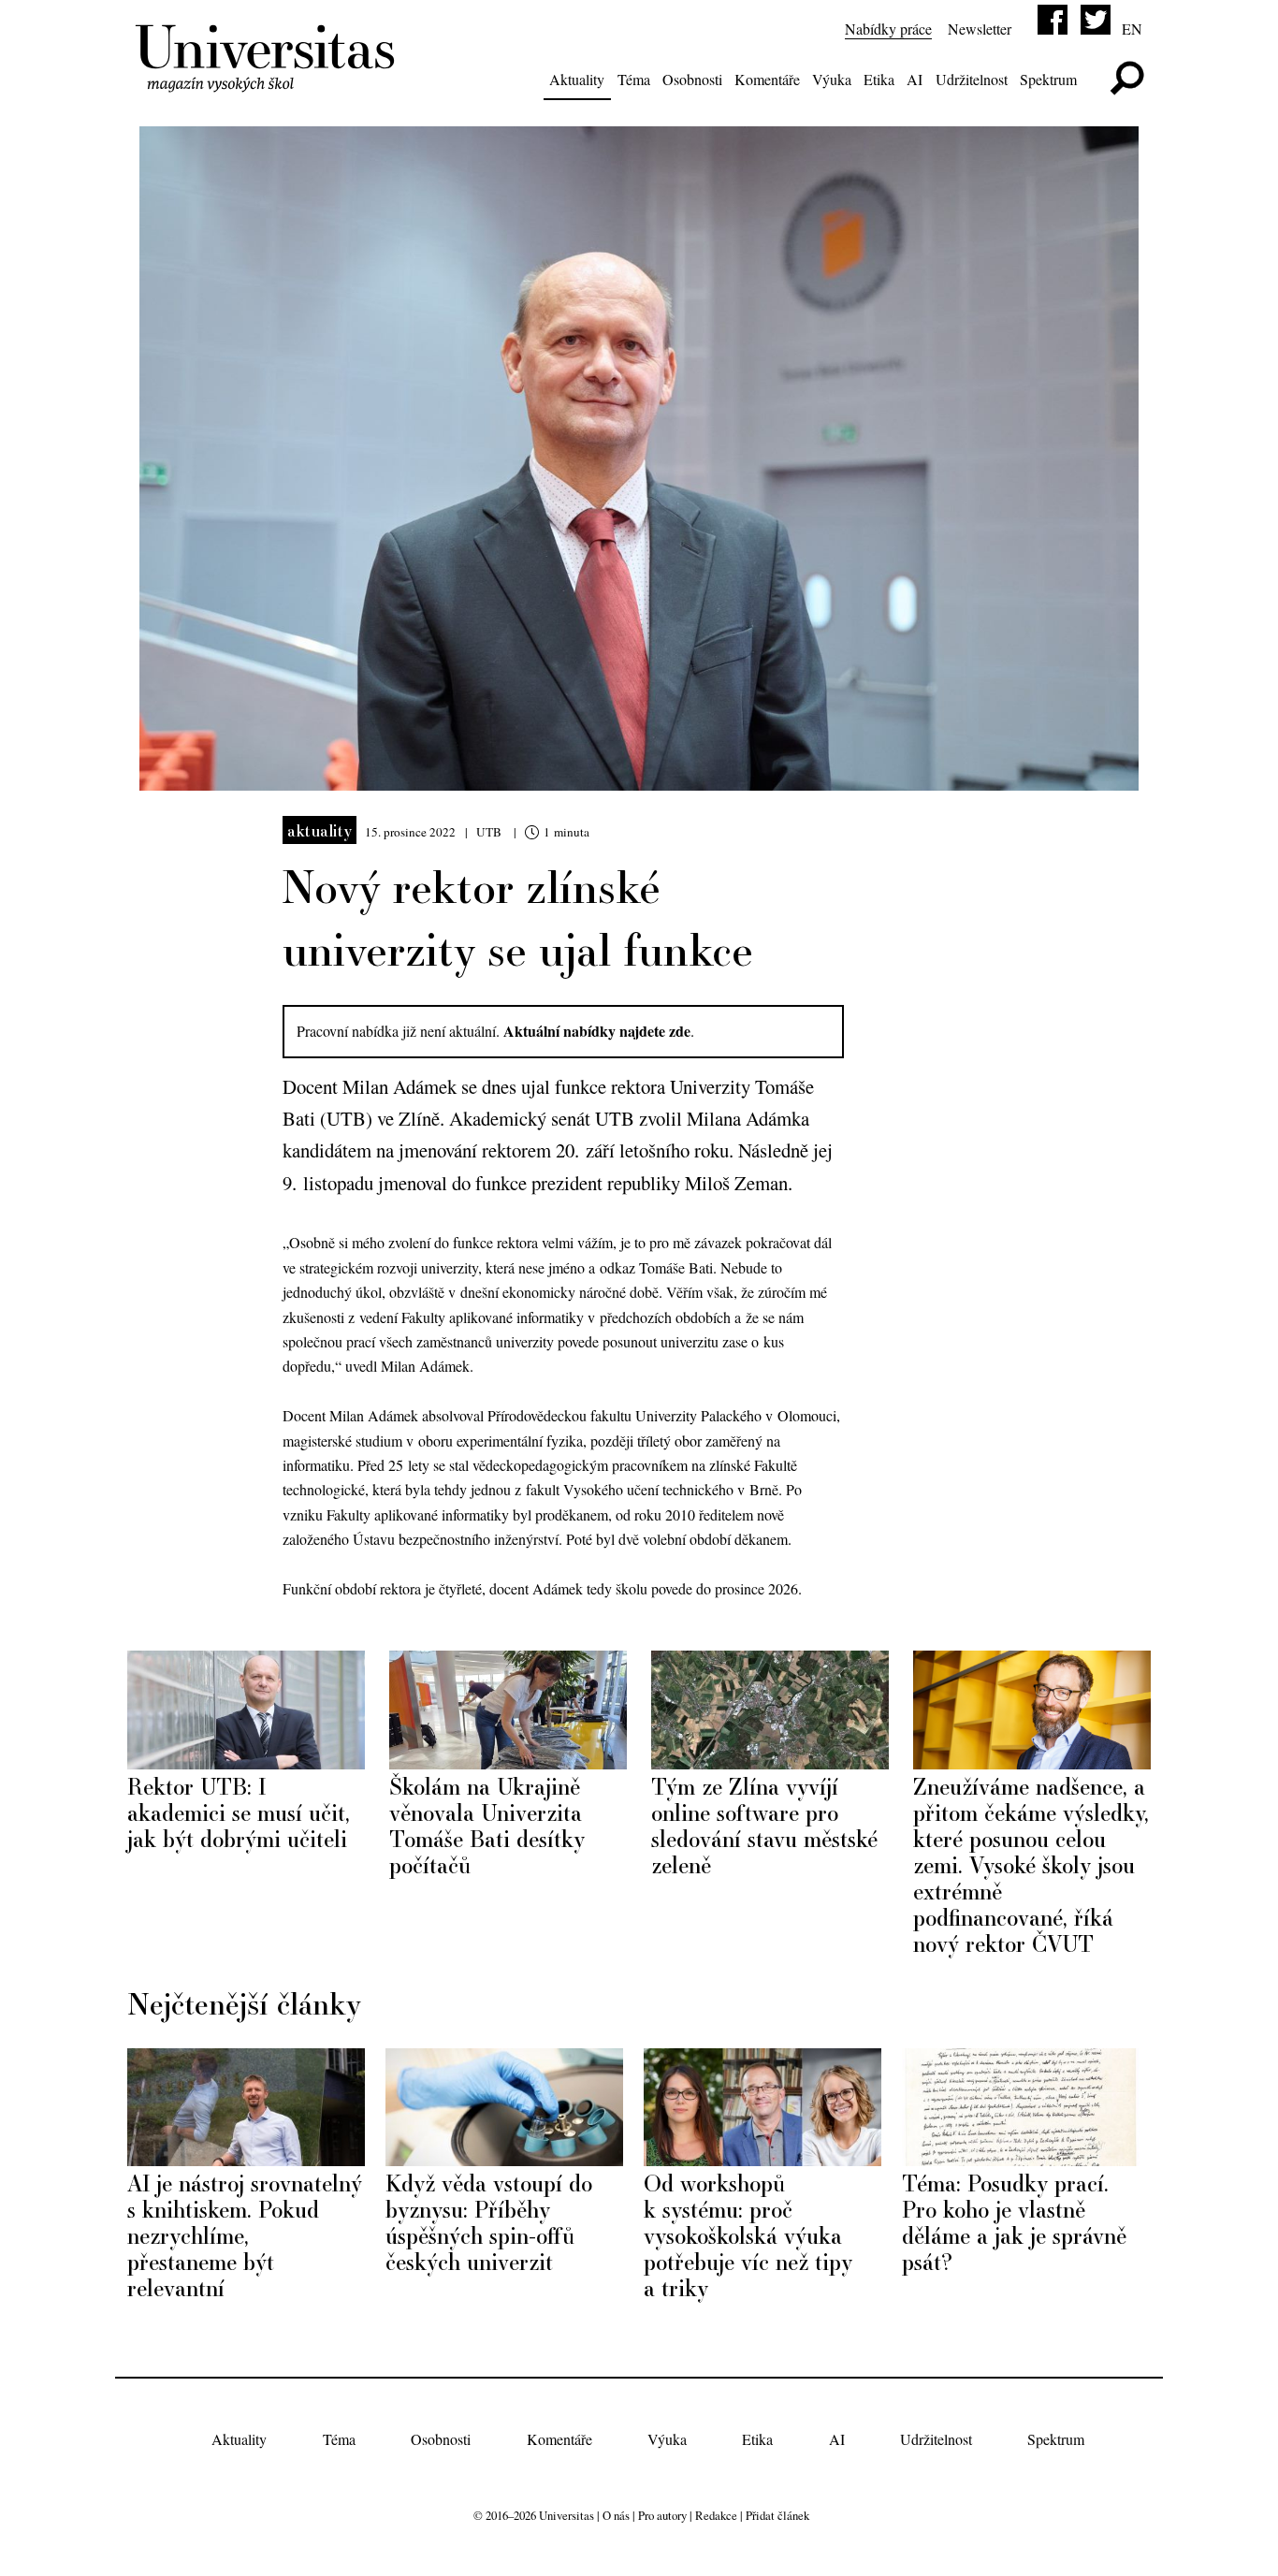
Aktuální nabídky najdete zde (597, 1031)
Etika (879, 79)
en (1132, 29)
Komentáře (767, 79)
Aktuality (577, 79)
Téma (634, 79)
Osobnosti (692, 79)
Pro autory (662, 2515)
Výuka (832, 79)
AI (915, 79)
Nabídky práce (888, 29)
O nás (616, 2515)
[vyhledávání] (1127, 78)
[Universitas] (268, 81)
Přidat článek (777, 2515)
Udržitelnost (972, 79)
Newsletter (980, 29)
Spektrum (1048, 79)
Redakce (716, 2515)
